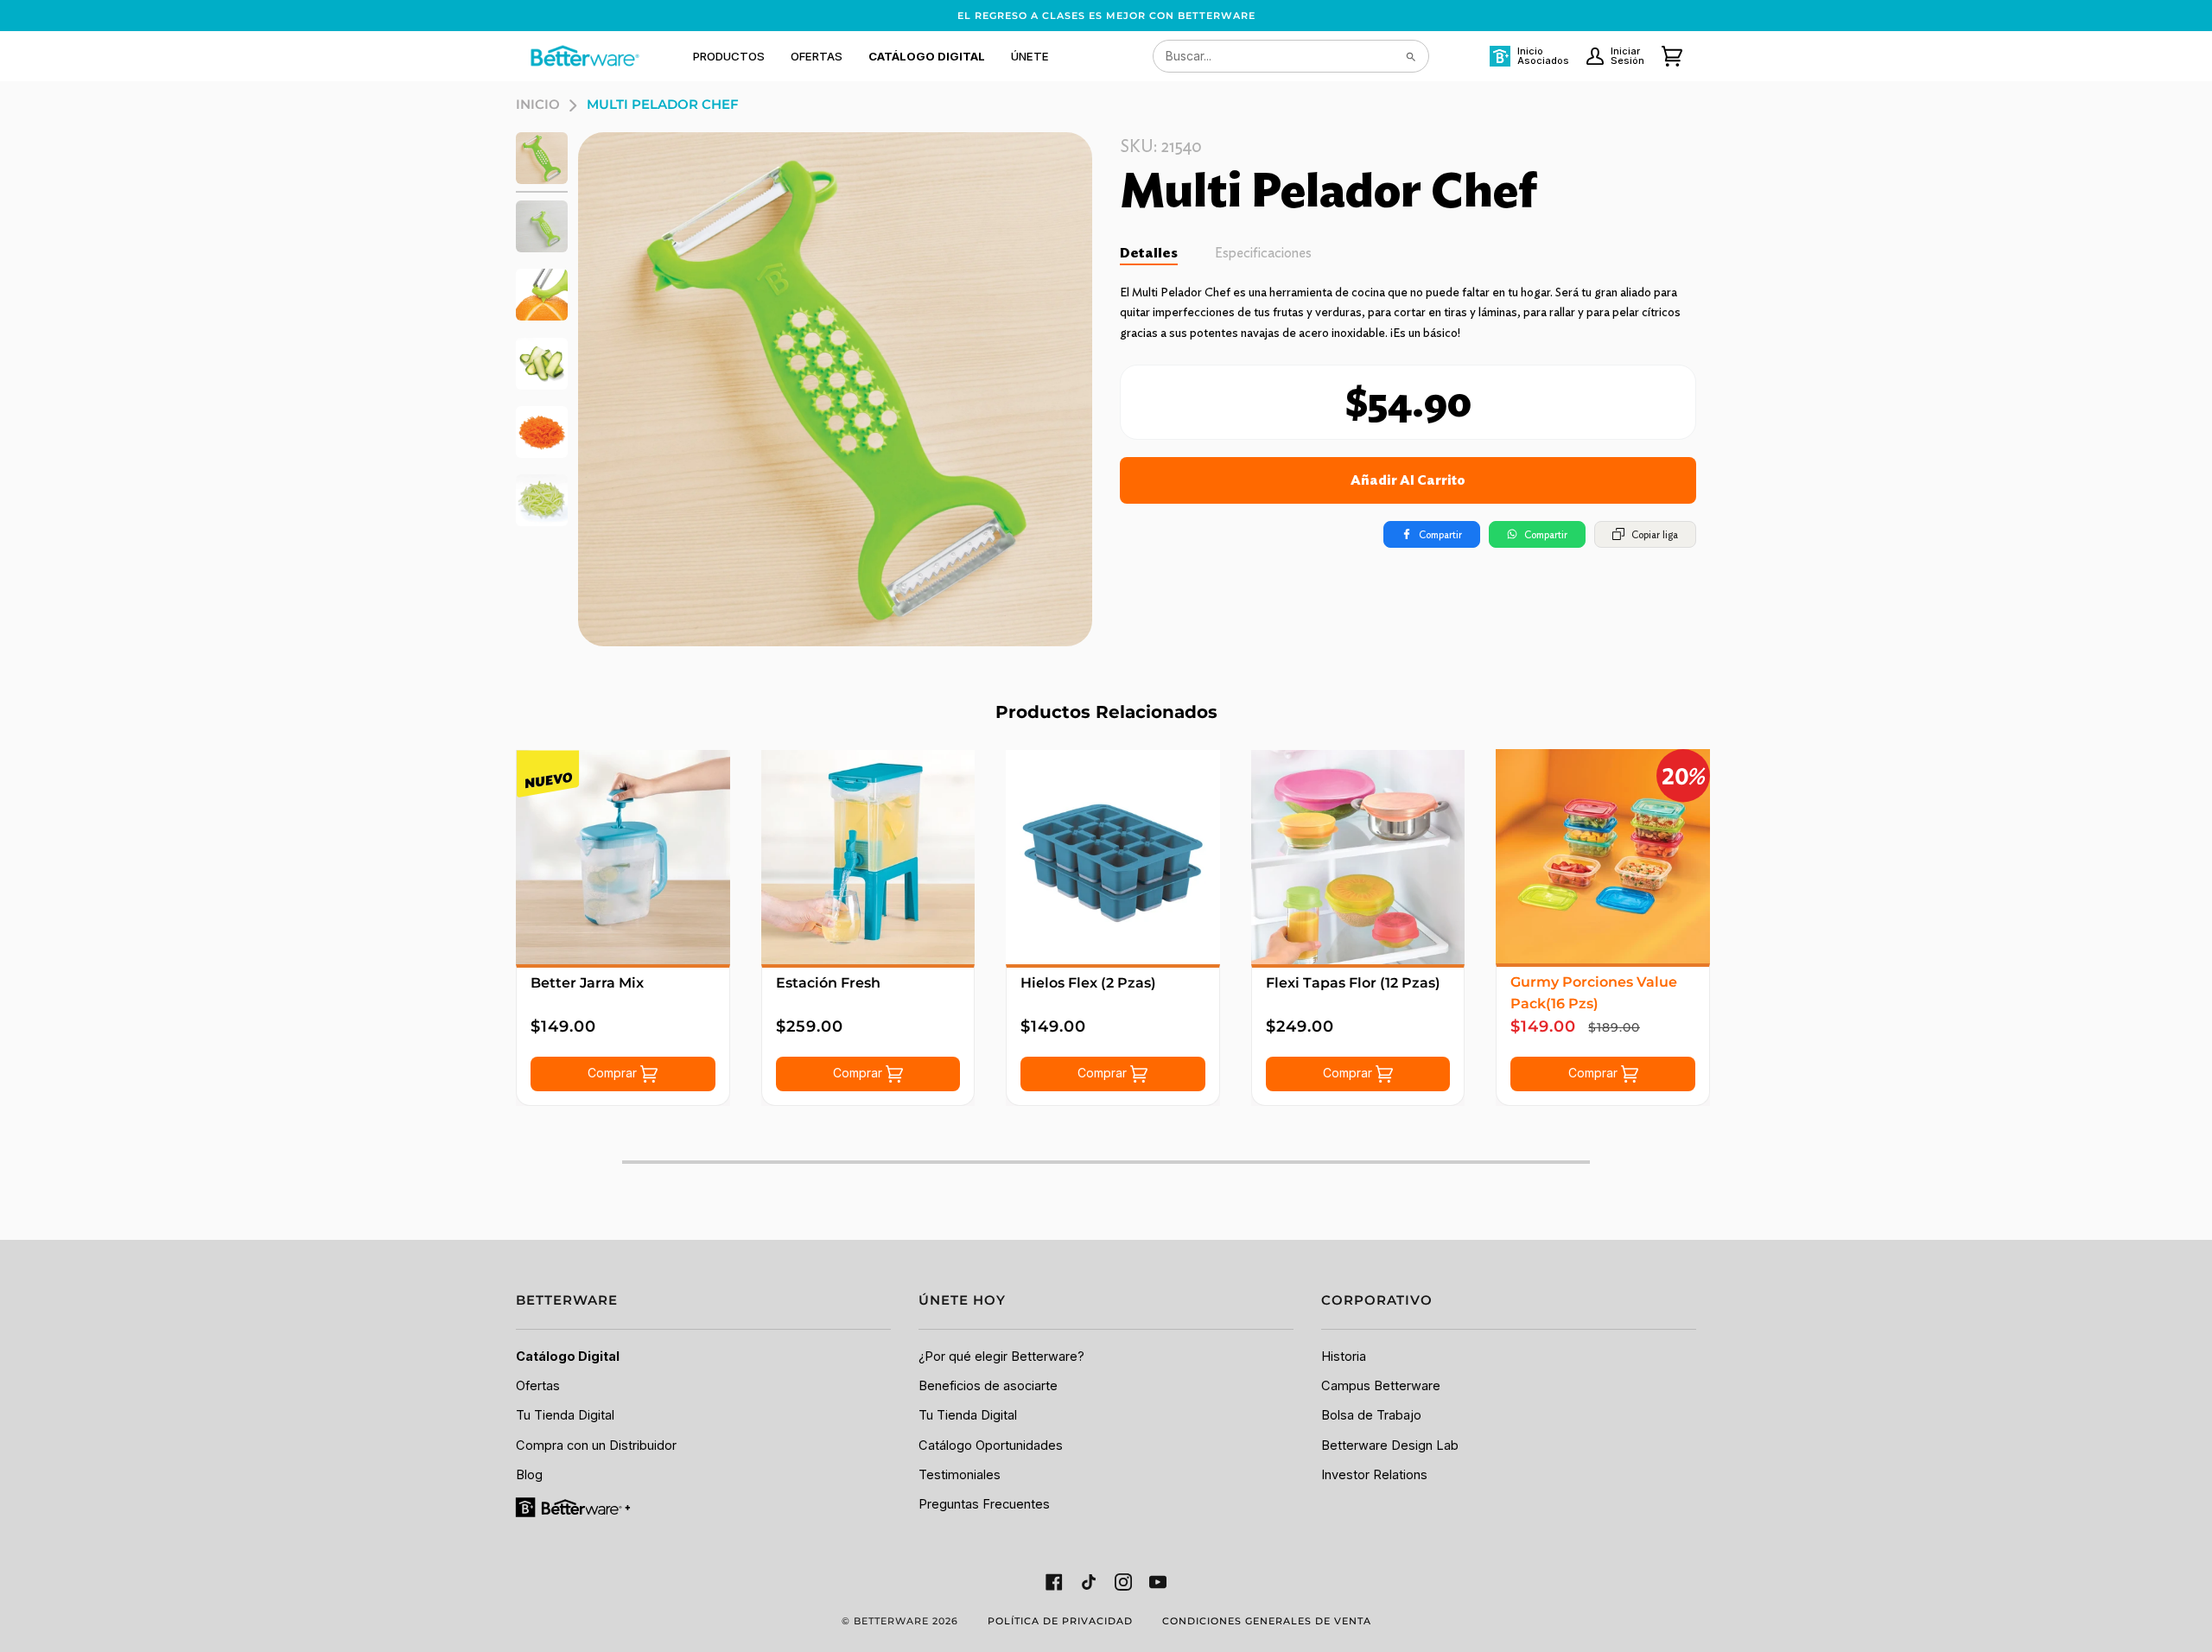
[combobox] (1291, 56)
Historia (1344, 1357)
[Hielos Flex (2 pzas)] (1113, 857)
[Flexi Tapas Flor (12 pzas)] (1358, 857)
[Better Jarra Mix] (623, 857)
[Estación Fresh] (868, 857)
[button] (729, 56)
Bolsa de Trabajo (1371, 1415)
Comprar (614, 1073)
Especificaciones (1263, 253)
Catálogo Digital (568, 1357)
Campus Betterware (1381, 1386)
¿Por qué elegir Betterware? (1001, 1357)
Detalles (1149, 253)
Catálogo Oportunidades (991, 1445)
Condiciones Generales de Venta (1267, 1621)
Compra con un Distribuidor (596, 1445)
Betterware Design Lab (1390, 1445)
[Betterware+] (574, 1507)
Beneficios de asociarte (988, 1386)
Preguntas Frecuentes (984, 1504)
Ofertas (538, 1386)
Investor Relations (1374, 1475)
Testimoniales (960, 1475)
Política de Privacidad (1060, 1621)
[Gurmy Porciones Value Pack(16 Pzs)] (1603, 856)
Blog (529, 1475)
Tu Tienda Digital (565, 1415)
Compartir (1440, 534)
